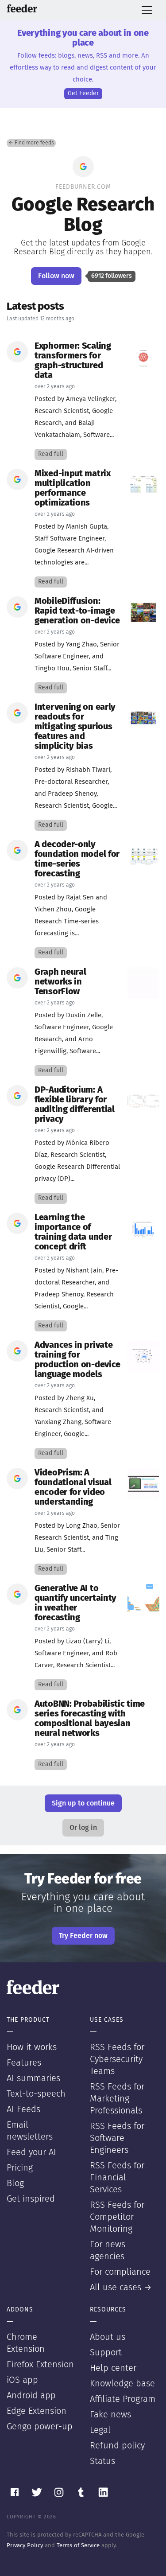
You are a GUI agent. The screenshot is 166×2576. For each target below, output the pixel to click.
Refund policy (117, 2446)
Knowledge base (122, 2384)
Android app (31, 2396)
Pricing (20, 2168)
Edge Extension (37, 2411)
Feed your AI (31, 2152)
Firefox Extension (40, 2365)
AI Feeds (23, 2109)
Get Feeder (83, 93)
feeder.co (22, 8)
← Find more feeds (31, 143)
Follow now (56, 276)
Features (24, 2063)
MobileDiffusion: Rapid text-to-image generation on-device (77, 611)
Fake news (110, 2415)
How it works (32, 2047)
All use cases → (121, 2288)
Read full (51, 454)
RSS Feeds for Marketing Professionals (117, 2099)
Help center (113, 2368)
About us (108, 2337)
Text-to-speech (36, 2094)
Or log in (83, 1828)
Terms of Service (78, 2546)
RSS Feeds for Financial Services (117, 2178)
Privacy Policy (25, 2546)
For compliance (120, 2272)
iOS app (22, 2380)
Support (106, 2353)
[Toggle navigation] (147, 10)
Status (102, 2461)
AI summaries (33, 2078)
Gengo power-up (40, 2427)
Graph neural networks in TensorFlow (60, 982)
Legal (100, 2430)
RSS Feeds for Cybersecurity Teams (117, 2059)
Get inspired (31, 2199)
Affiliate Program (123, 2399)
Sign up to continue (83, 1803)
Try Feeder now (83, 1936)
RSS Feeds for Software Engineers (117, 2138)
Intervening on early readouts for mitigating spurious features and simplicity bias (75, 727)
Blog (15, 2183)
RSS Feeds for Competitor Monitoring (117, 2217)
